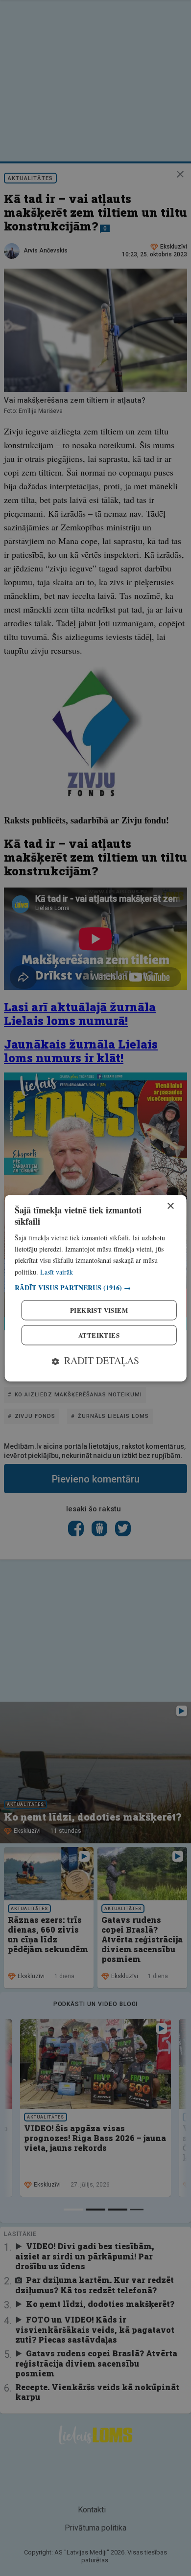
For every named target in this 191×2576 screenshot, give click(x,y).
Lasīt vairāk (57, 1272)
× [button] (170, 1206)
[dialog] (96, 1288)
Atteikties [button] (99, 1335)
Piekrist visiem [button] (99, 1310)
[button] (96, 1288)
